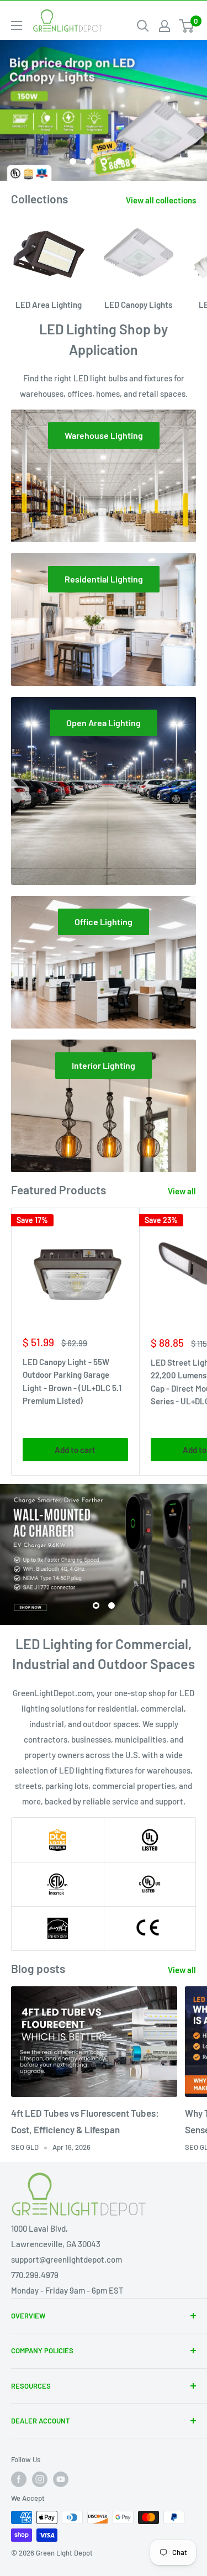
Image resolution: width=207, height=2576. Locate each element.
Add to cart (75, 1450)
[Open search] (143, 26)
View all (182, 1191)
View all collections (161, 200)
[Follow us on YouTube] (61, 2479)
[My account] (164, 26)
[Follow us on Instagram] (40, 2479)
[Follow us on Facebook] (19, 2479)
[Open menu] (17, 25)
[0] (187, 26)
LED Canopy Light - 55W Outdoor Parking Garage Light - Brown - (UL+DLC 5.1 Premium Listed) (72, 1381)
